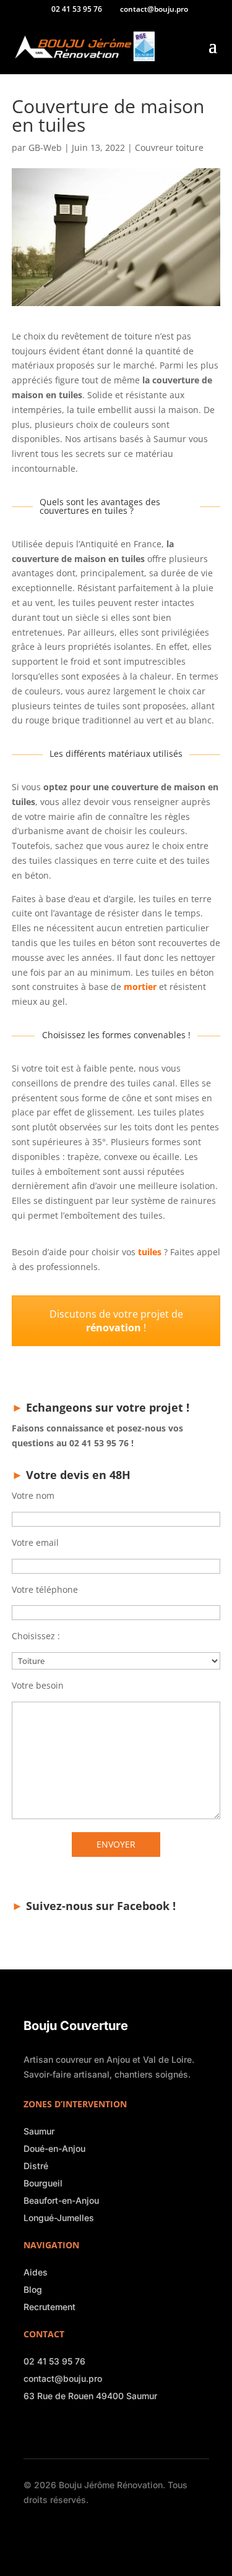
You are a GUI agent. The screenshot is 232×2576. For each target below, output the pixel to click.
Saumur (39, 2131)
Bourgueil (43, 2183)
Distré (36, 2166)
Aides (36, 2272)
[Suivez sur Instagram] (47, 2428)
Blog (33, 2289)
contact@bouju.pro (63, 2378)
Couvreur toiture (169, 147)
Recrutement (49, 2307)
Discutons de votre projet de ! (116, 1321)
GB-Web (45, 147)
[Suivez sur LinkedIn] (64, 2428)
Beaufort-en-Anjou (61, 2200)
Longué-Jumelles (59, 2218)
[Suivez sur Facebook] (30, 2428)
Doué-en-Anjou (54, 2148)
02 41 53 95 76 (54, 2361)
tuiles (150, 1252)
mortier (140, 987)
